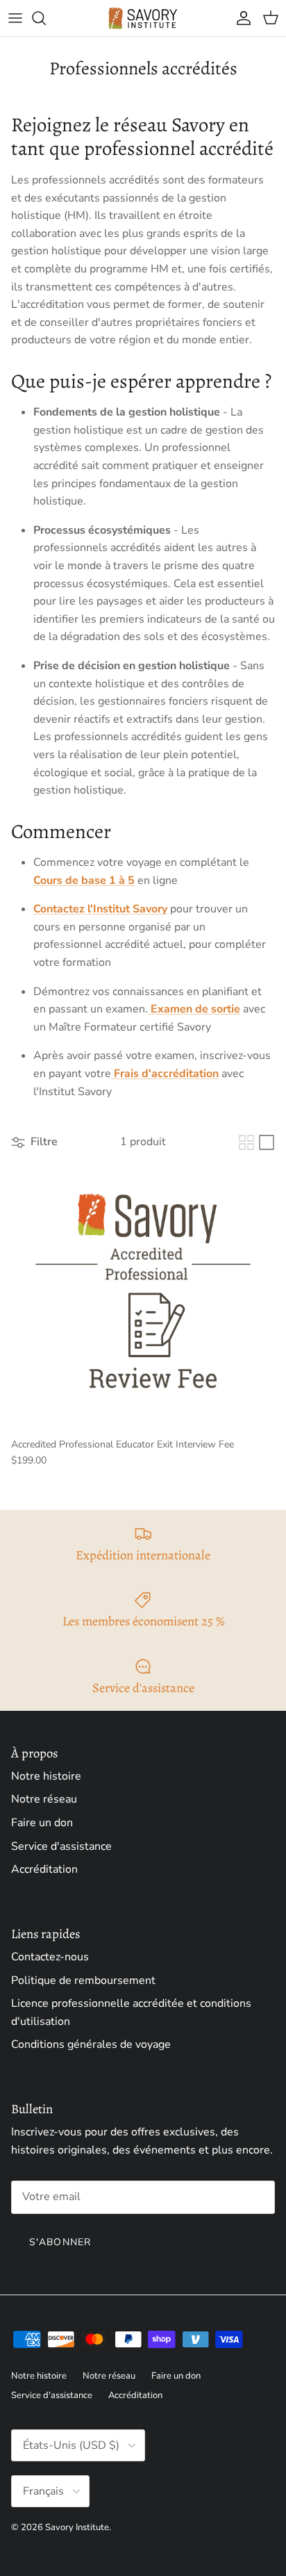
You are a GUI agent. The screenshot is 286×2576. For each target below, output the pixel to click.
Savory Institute (77, 2527)
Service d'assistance (61, 1846)
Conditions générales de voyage (91, 2044)
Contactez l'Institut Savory (100, 909)
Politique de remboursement (83, 1980)
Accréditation (44, 1869)
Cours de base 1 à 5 (84, 880)
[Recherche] (46, 18)
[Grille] (246, 1142)
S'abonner (60, 2242)
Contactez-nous (50, 1957)
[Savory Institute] (143, 18)
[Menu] (15, 18)
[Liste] (267, 1142)
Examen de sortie (194, 1009)
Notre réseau (44, 1799)
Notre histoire (46, 1776)
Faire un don (42, 1823)
